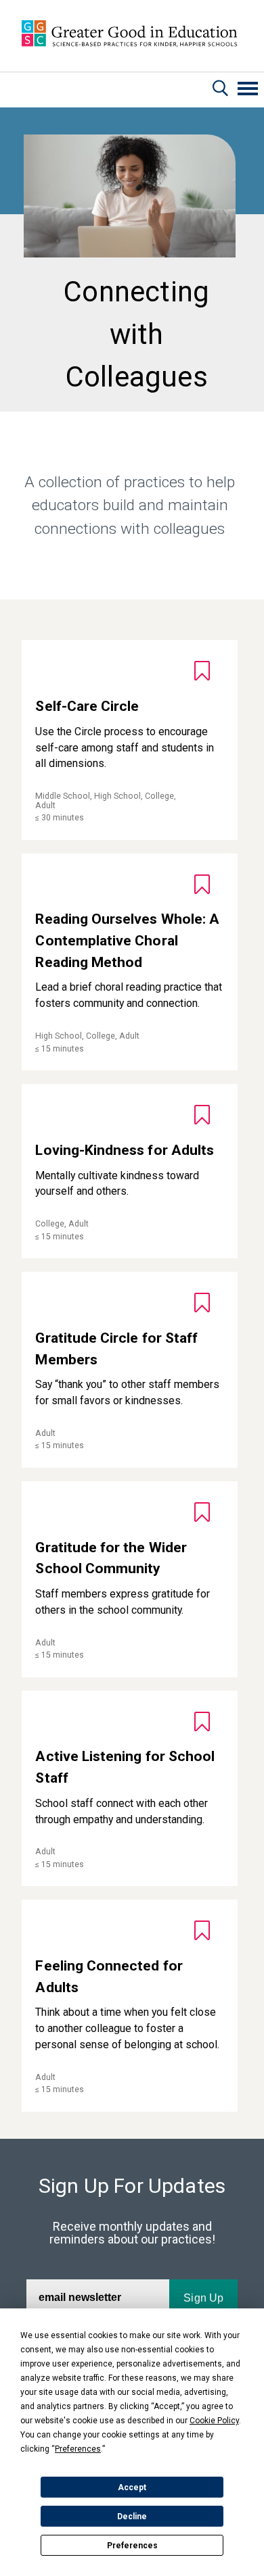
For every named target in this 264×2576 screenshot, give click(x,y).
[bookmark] (202, 671)
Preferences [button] (78, 2449)
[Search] (220, 90)
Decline (132, 2517)
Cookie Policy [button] (214, 2421)
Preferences (132, 2546)
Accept (132, 2487)
